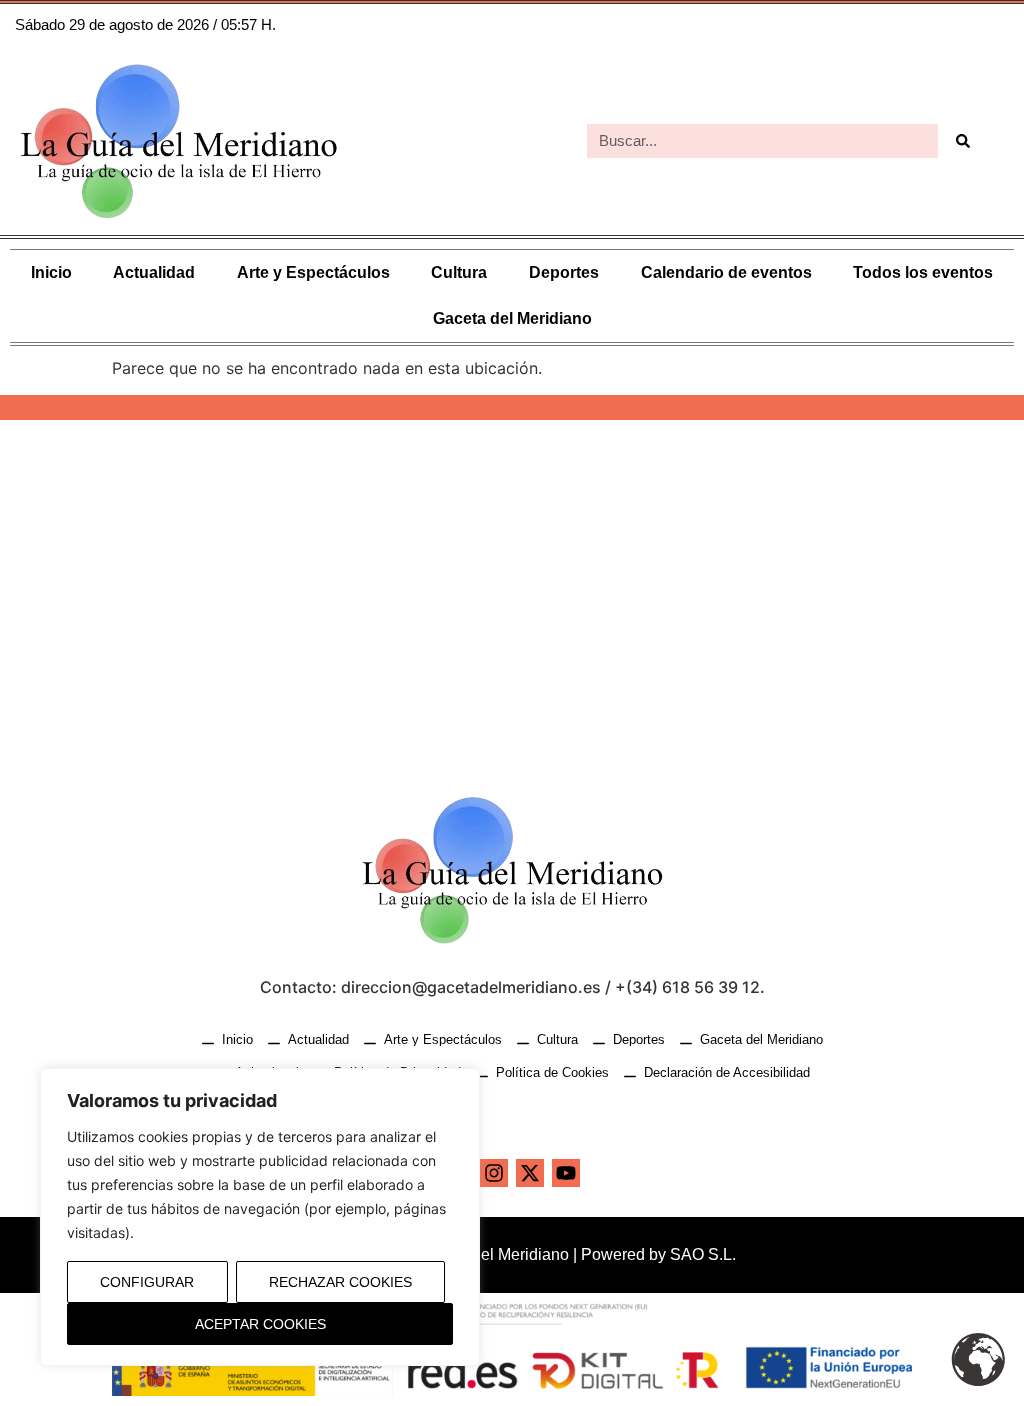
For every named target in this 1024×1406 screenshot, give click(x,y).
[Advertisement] (512, 590)
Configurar (147, 1282)
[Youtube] (566, 1173)
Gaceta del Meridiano (512, 318)
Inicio (51, 272)
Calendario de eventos (726, 272)
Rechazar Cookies (340, 1282)
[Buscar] (963, 141)
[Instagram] (494, 1173)
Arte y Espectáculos (313, 272)
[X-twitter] (530, 1173)
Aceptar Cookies (260, 1324)
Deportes (564, 272)
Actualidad (154, 272)
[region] (260, 1217)
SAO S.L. (703, 1254)
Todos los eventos (923, 272)
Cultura (459, 272)
